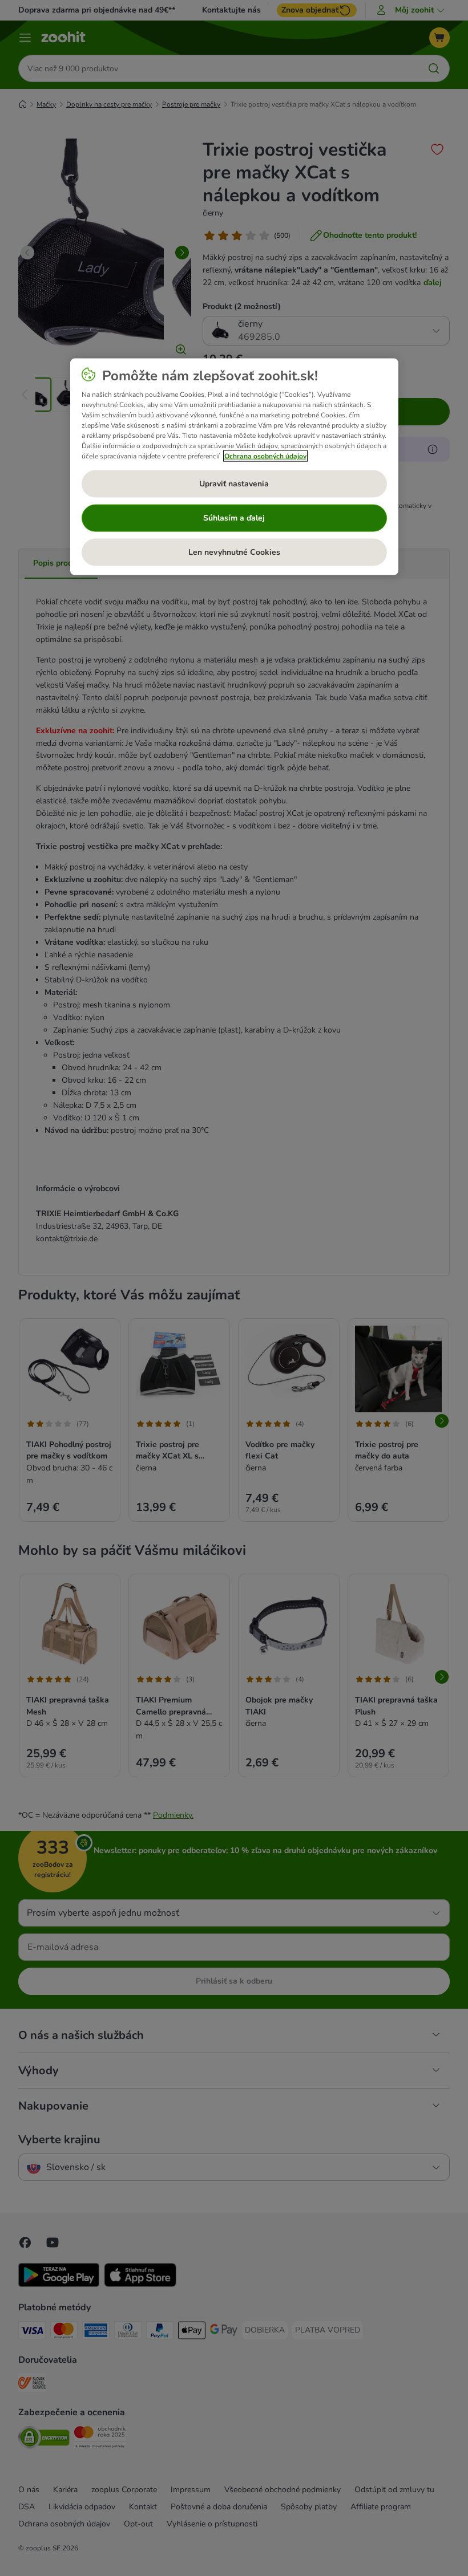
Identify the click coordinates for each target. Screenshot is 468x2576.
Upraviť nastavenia (234, 483)
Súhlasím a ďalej (234, 517)
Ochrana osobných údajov (265, 456)
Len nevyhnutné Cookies (234, 552)
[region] (234, 466)
